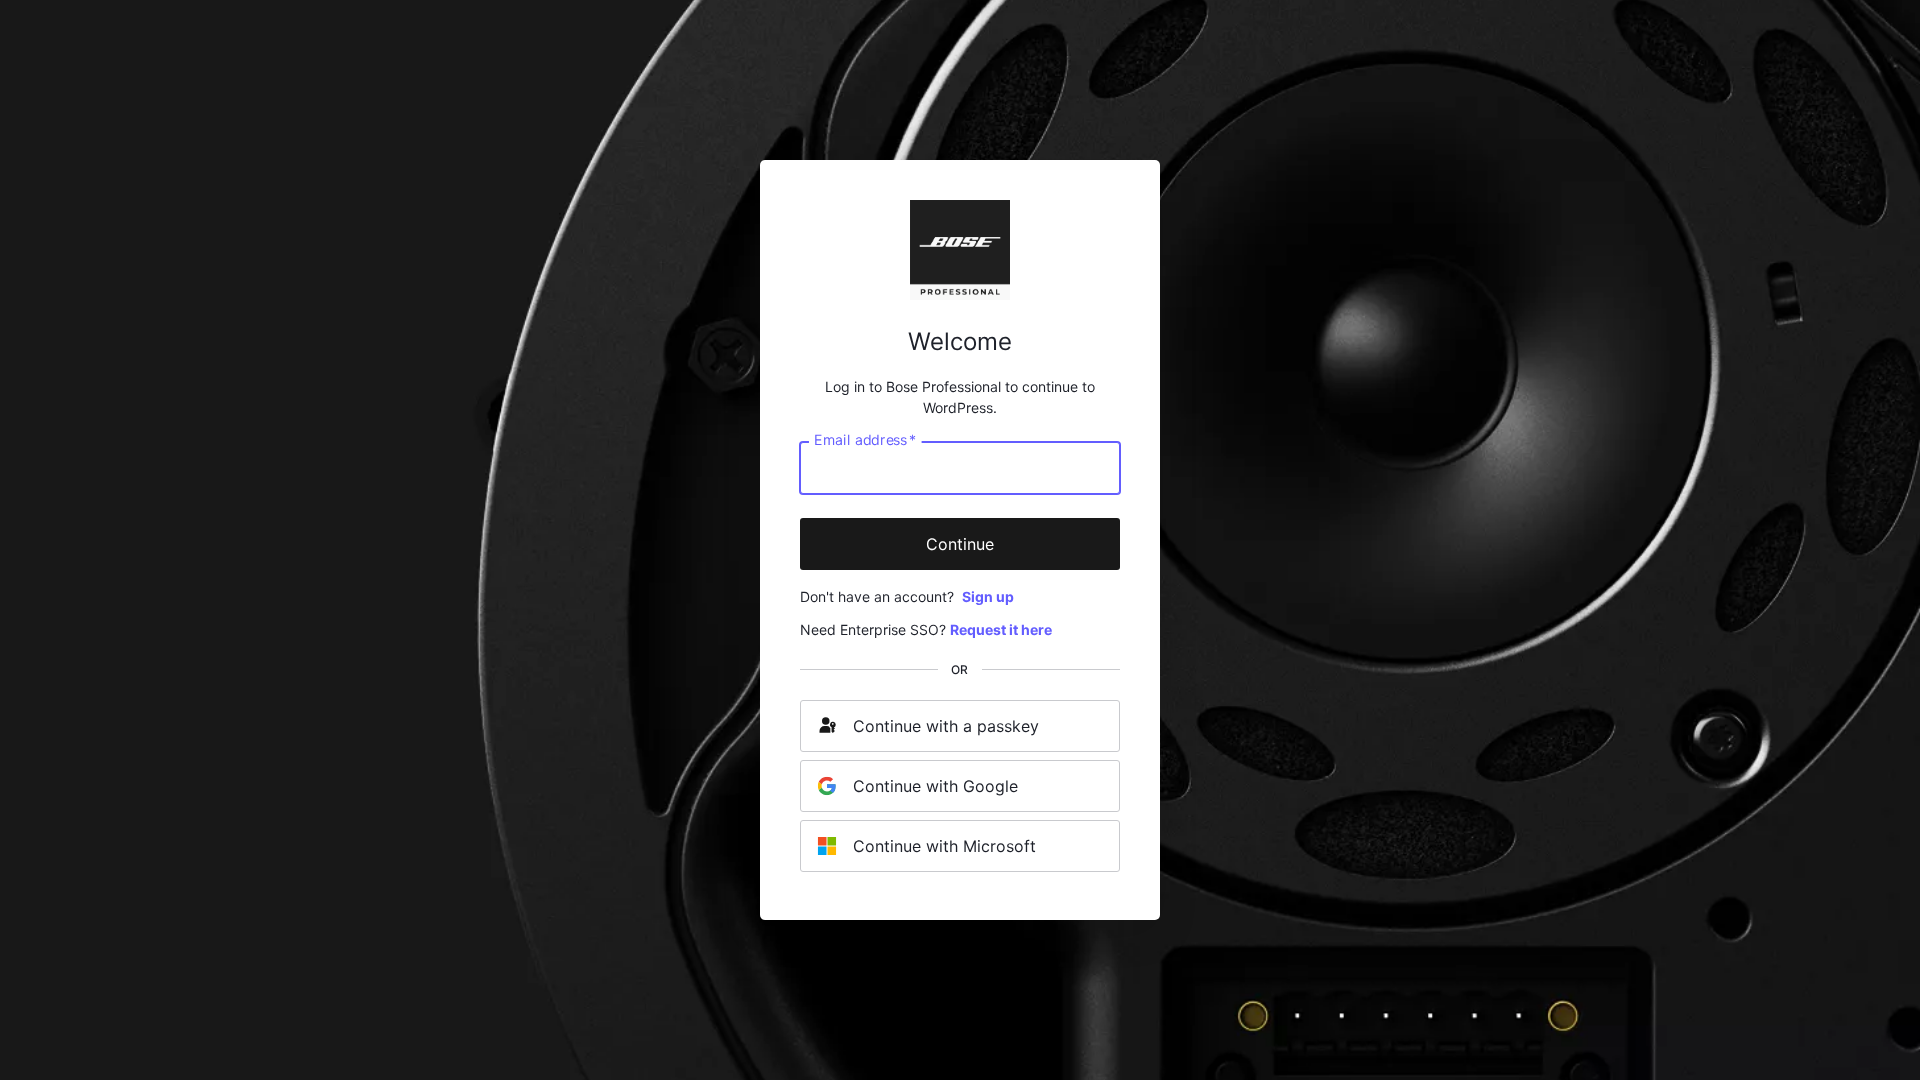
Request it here (1001, 629)
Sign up (988, 596)
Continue (960, 544)
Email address (865, 440)
